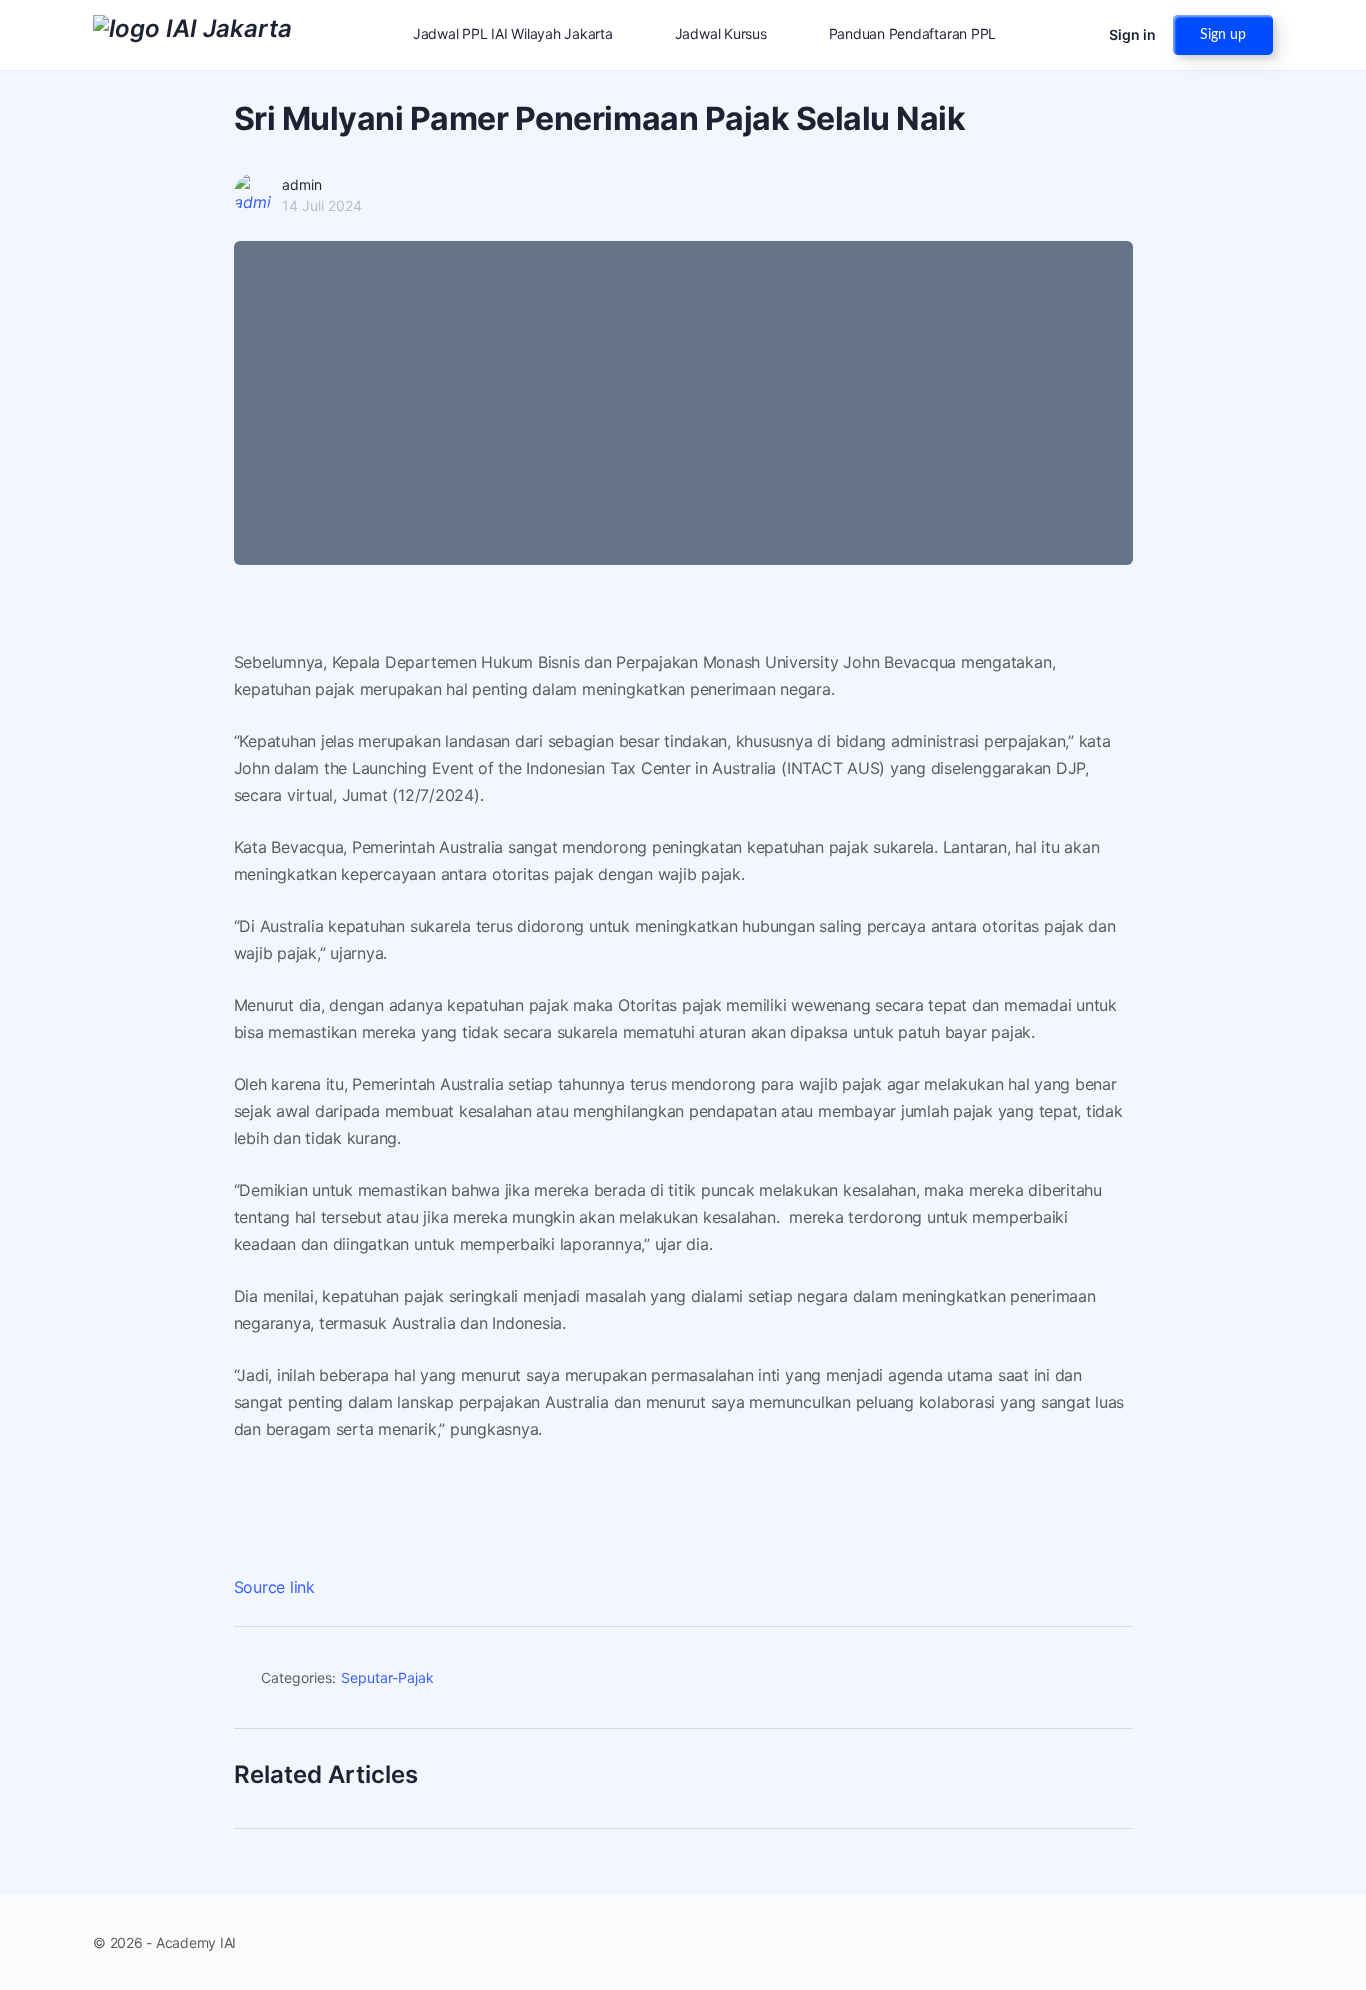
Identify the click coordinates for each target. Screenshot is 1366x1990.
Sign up (1223, 35)
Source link (274, 1587)
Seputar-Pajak (387, 1677)
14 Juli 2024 (322, 205)
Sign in (1132, 34)
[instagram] (1225, 1942)
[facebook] (1189, 1942)
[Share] (1109, 1681)
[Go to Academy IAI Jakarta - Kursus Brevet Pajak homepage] (192, 33)
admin (302, 184)
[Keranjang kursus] (1076, 35)
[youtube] (1261, 1942)
